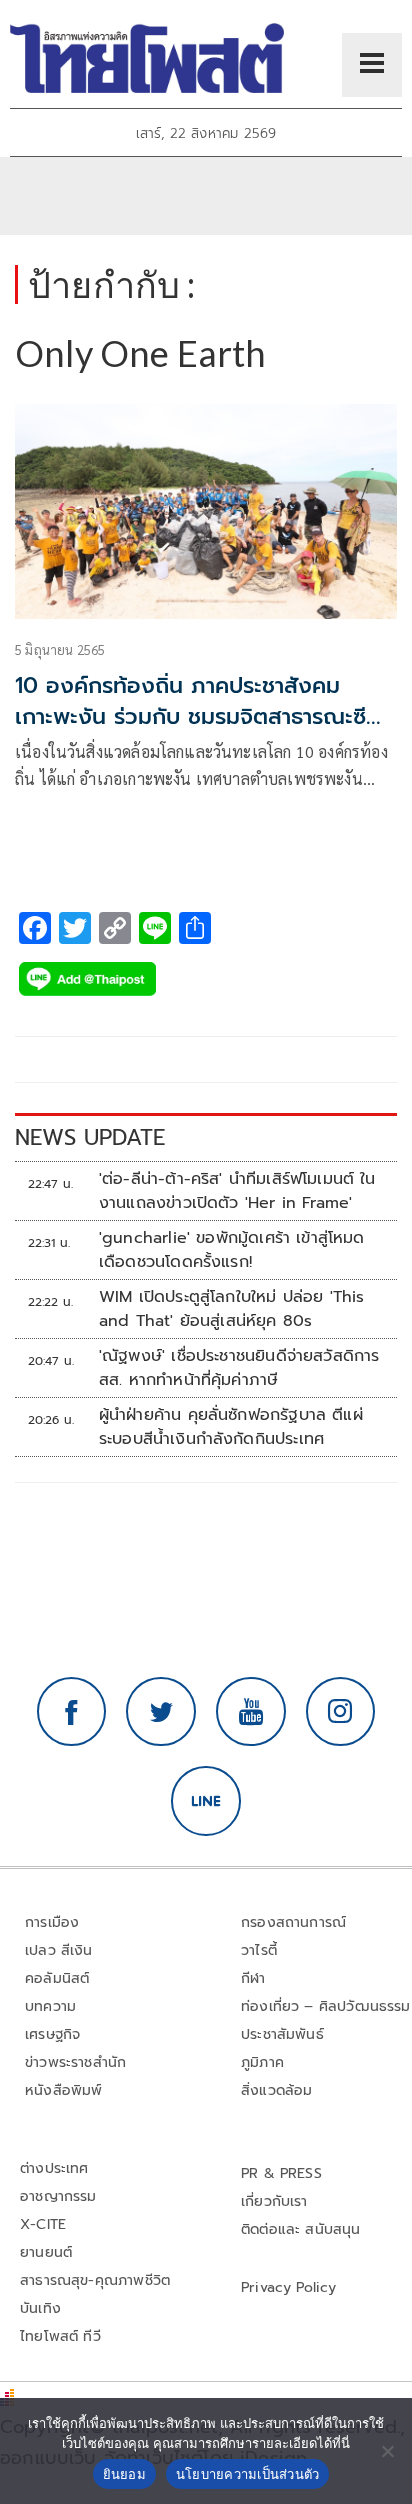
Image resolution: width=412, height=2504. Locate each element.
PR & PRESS (281, 2173)
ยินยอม (124, 2474)
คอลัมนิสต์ (57, 1978)
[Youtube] (251, 1712)
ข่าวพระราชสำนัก (75, 2062)
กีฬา (253, 1978)
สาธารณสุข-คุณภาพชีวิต (95, 2280)
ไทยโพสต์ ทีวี (60, 2336)
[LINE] (206, 1801)
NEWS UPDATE (90, 1137)
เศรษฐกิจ (52, 2034)
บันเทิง (40, 2308)
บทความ (50, 2006)
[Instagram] (341, 1712)
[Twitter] (161, 1712)
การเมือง (52, 1922)
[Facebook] (72, 1712)
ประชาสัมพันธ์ (282, 2034)
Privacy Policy (289, 2287)
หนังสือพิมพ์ (63, 2090)
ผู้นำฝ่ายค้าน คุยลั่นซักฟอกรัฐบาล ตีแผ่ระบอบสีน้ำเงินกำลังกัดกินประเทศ (231, 1427)
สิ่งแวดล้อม (276, 2090)
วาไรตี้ (259, 1950)
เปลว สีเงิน (59, 1950)
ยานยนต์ (46, 2252)
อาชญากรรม (58, 2196)
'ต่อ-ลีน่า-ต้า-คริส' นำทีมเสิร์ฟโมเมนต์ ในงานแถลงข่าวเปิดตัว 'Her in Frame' (237, 1191)
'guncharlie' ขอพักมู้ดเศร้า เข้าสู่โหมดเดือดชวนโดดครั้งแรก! (232, 1250)
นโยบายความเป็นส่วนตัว (248, 2474)
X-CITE (43, 2224)
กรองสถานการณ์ (293, 1922)
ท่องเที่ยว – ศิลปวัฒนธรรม (326, 2006)
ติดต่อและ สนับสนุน (301, 2229)
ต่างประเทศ (54, 2168)
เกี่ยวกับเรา (274, 2201)
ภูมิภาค (262, 2062)
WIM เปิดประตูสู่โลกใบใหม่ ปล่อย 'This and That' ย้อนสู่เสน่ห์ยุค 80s (232, 1309)
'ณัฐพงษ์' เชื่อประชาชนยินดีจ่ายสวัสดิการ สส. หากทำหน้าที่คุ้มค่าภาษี (239, 1368)
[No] (387, 2451)
